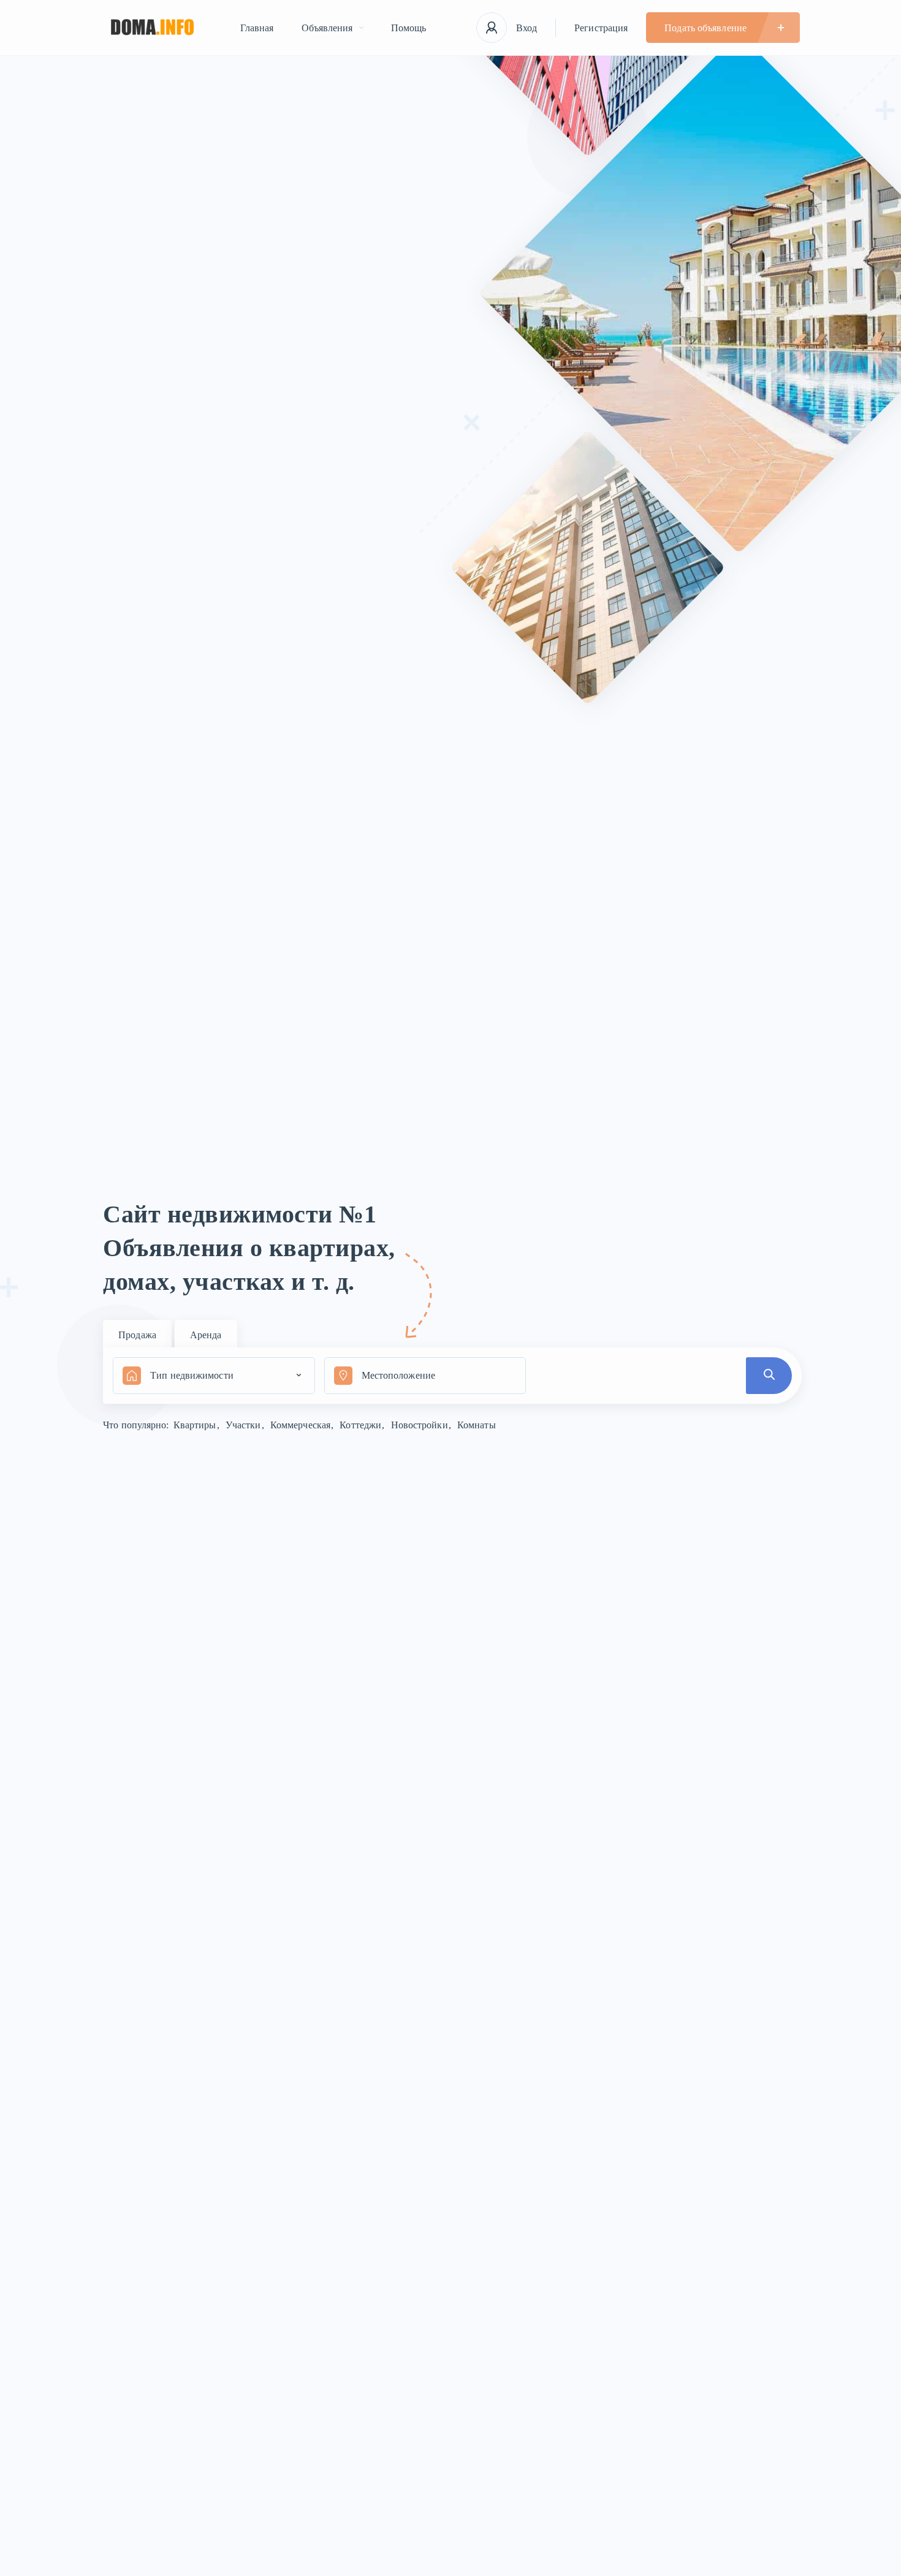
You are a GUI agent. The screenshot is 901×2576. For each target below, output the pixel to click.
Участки (245, 1425)
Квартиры (196, 1425)
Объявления (327, 28)
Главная (257, 28)
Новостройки (421, 1425)
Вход (527, 28)
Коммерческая (302, 1425)
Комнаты (477, 1425)
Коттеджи (362, 1425)
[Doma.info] (152, 28)
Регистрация (601, 28)
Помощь (409, 28)
